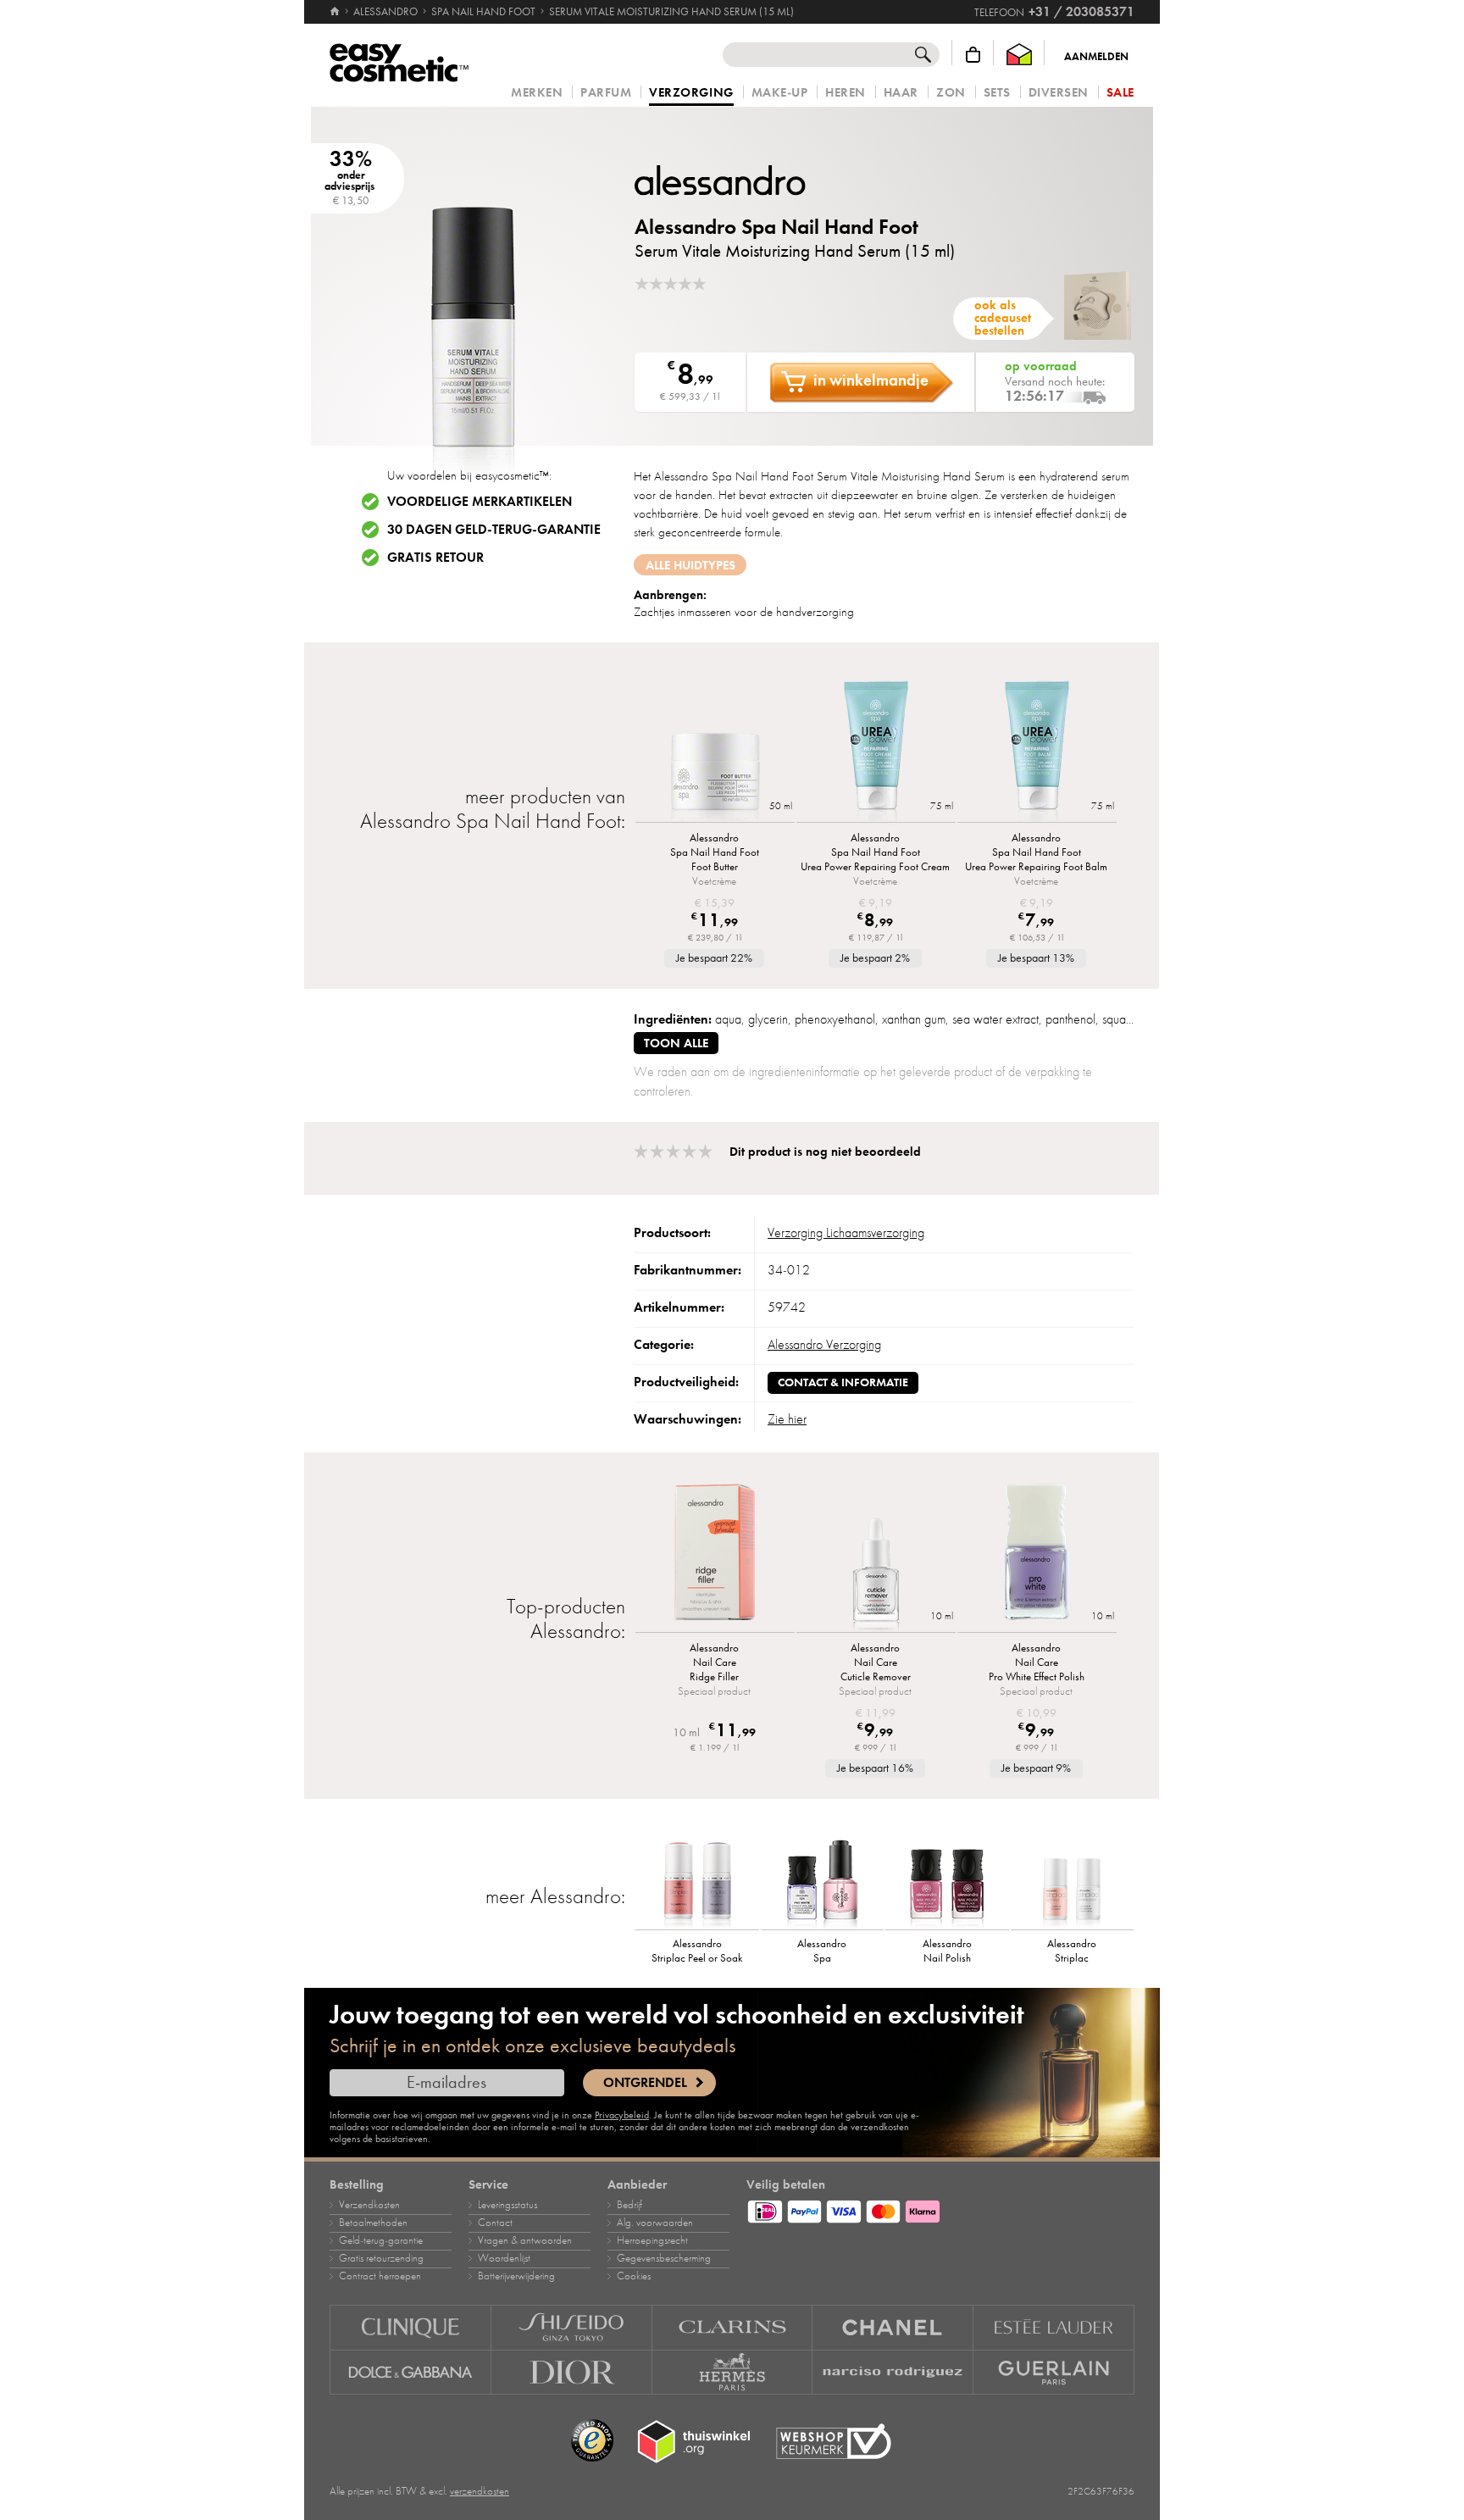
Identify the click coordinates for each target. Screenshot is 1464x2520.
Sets (997, 93)
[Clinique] (410, 2327)
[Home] (336, 12)
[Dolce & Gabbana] (410, 2373)
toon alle (676, 1043)
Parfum (606, 93)
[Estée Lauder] (1054, 2327)
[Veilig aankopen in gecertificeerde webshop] (834, 2442)
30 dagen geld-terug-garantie (494, 530)
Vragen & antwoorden (525, 2240)
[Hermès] (733, 2373)
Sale (1120, 93)
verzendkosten (480, 2491)
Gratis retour (435, 558)
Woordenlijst (504, 2258)
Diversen (1059, 93)
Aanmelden (1096, 57)
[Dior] (572, 2373)
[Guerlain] (1054, 2373)
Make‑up (780, 93)
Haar (901, 93)
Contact (495, 2223)
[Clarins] (733, 2327)
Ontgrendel (645, 2083)
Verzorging (691, 93)
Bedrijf (629, 2205)
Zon (951, 93)
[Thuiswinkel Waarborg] (1019, 55)
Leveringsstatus (507, 2205)
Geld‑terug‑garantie (381, 2240)
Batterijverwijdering (516, 2276)
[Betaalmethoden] (940, 2209)
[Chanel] (893, 2327)
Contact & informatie (843, 1382)
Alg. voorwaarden (655, 2223)
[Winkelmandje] (973, 55)
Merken (537, 93)
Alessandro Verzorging (824, 1345)
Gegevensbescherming (664, 2258)
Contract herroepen (380, 2276)
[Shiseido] (572, 2327)
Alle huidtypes (690, 565)
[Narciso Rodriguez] (893, 2373)
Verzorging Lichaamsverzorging (846, 1233)
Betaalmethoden (373, 2223)
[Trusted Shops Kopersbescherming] (592, 2441)
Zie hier (787, 1419)
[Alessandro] (736, 180)
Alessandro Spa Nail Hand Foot (776, 227)
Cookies (634, 2276)
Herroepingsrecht (652, 2240)
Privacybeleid (622, 2115)
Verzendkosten (369, 2205)
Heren (846, 93)
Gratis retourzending (381, 2258)
